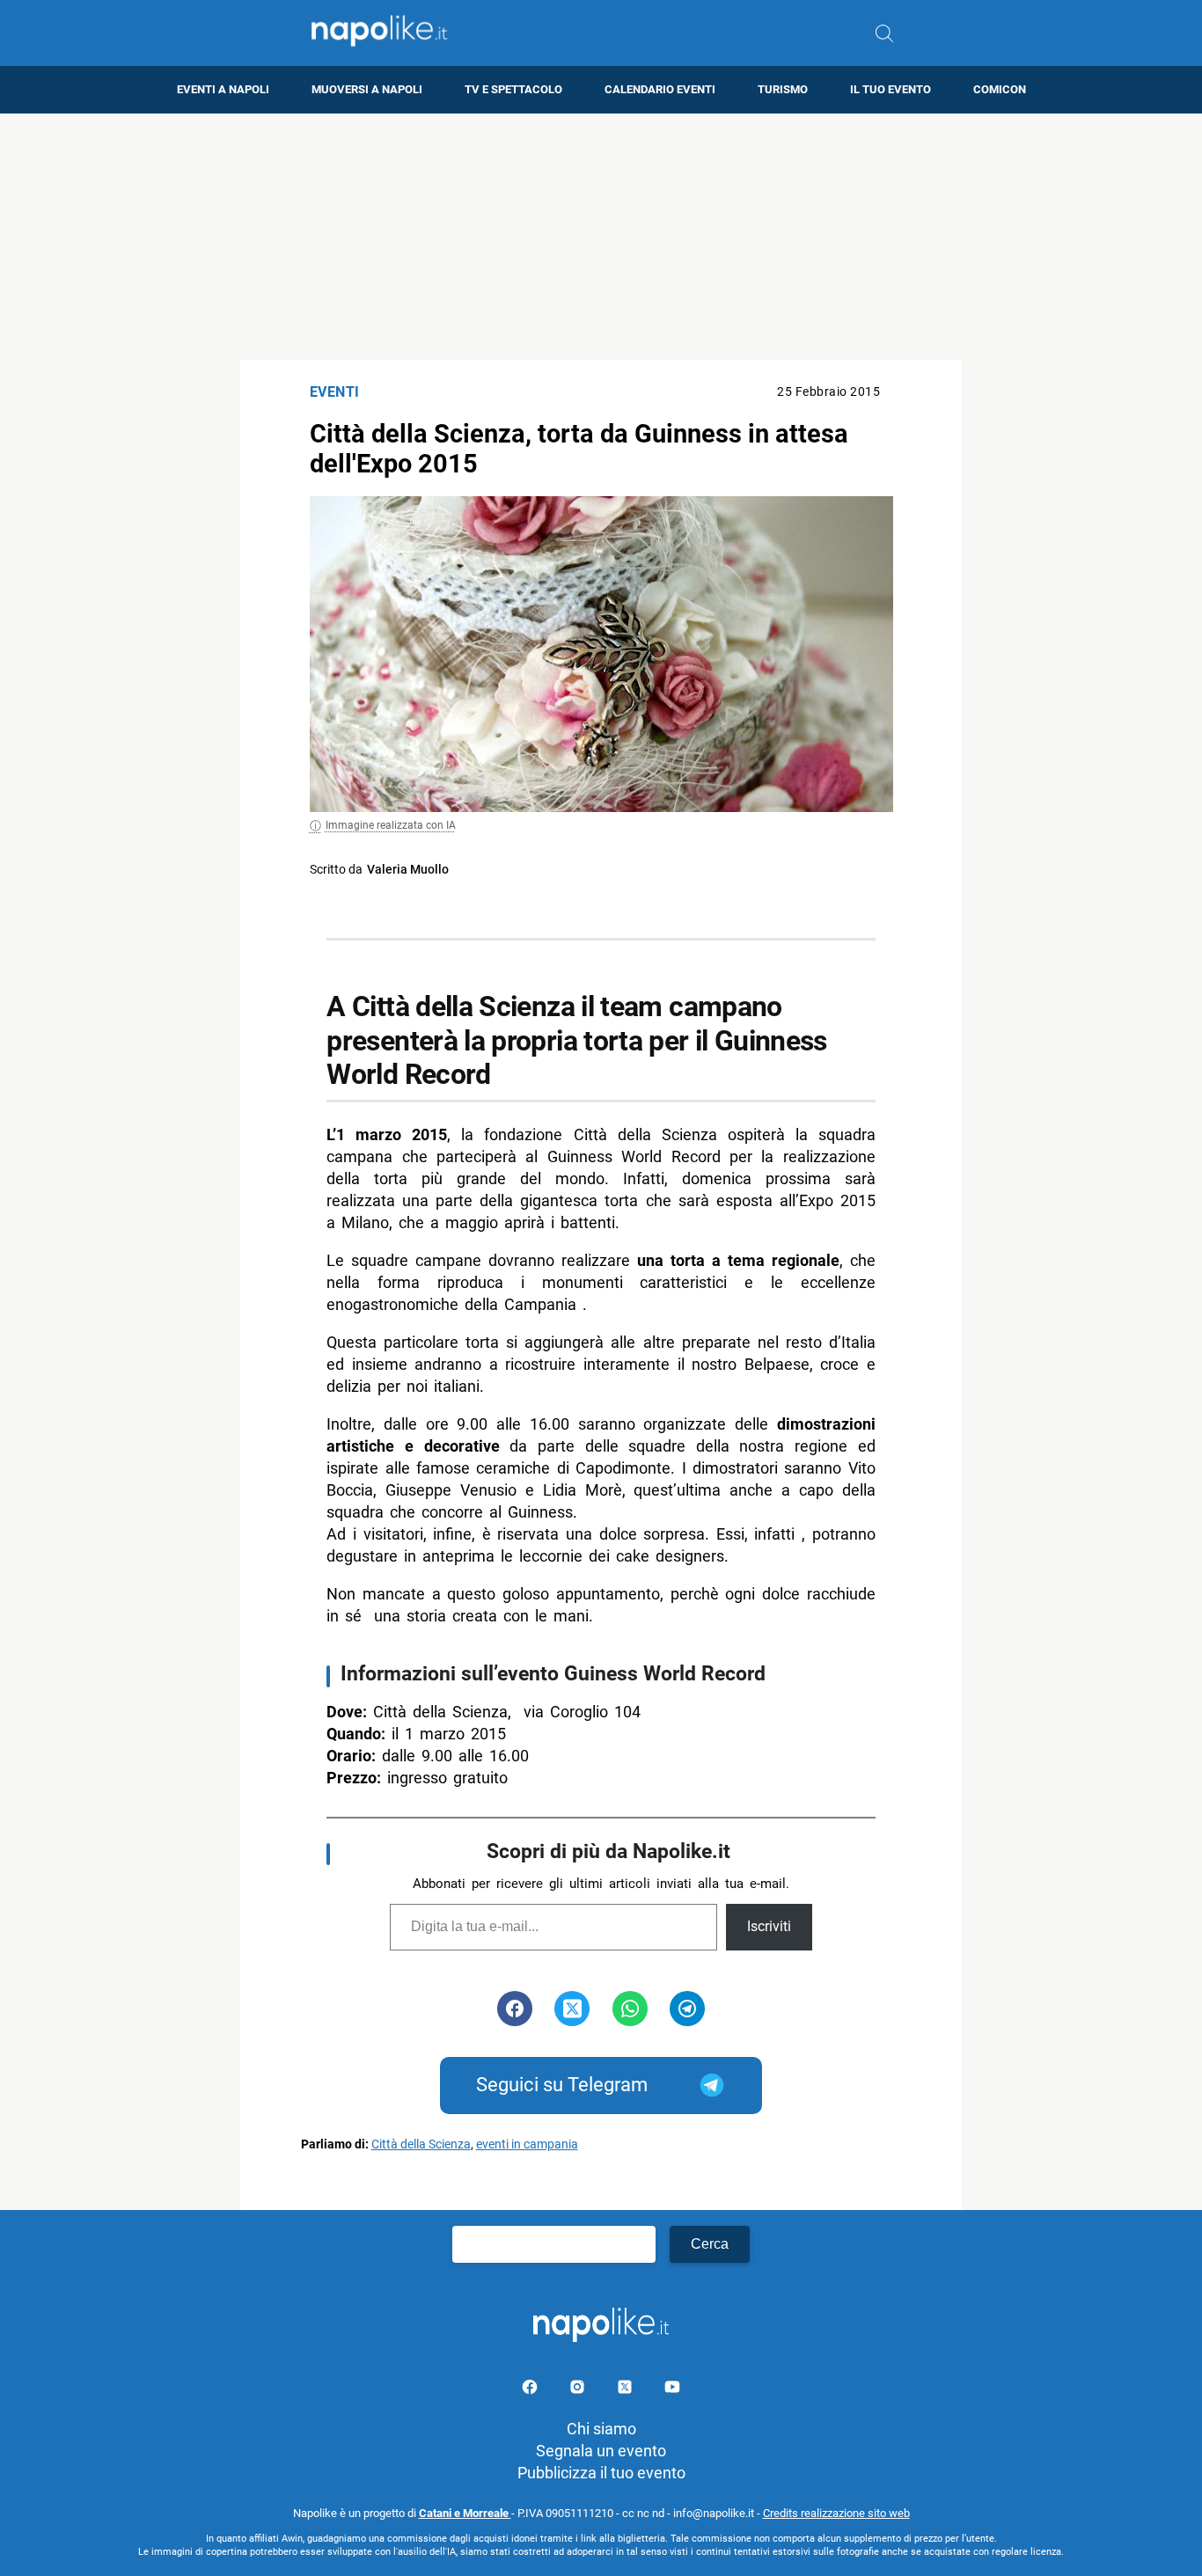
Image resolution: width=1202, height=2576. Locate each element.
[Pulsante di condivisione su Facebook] (515, 2009)
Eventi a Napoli (223, 89)
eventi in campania (527, 2144)
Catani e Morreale (465, 2513)
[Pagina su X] (627, 2390)
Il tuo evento (891, 89)
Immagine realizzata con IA (391, 825)
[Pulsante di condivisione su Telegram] (687, 2009)
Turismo (783, 89)
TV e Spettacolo (513, 89)
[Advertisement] (601, 237)
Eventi (335, 392)
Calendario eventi (660, 89)
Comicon (1000, 89)
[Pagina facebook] (531, 2390)
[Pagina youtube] (672, 2390)
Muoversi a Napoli (367, 89)
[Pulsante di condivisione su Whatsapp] (630, 2009)
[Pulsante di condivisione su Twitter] (572, 2009)
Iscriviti (769, 1926)
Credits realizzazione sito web (836, 2513)
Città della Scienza (421, 2144)
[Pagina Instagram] (579, 2390)
